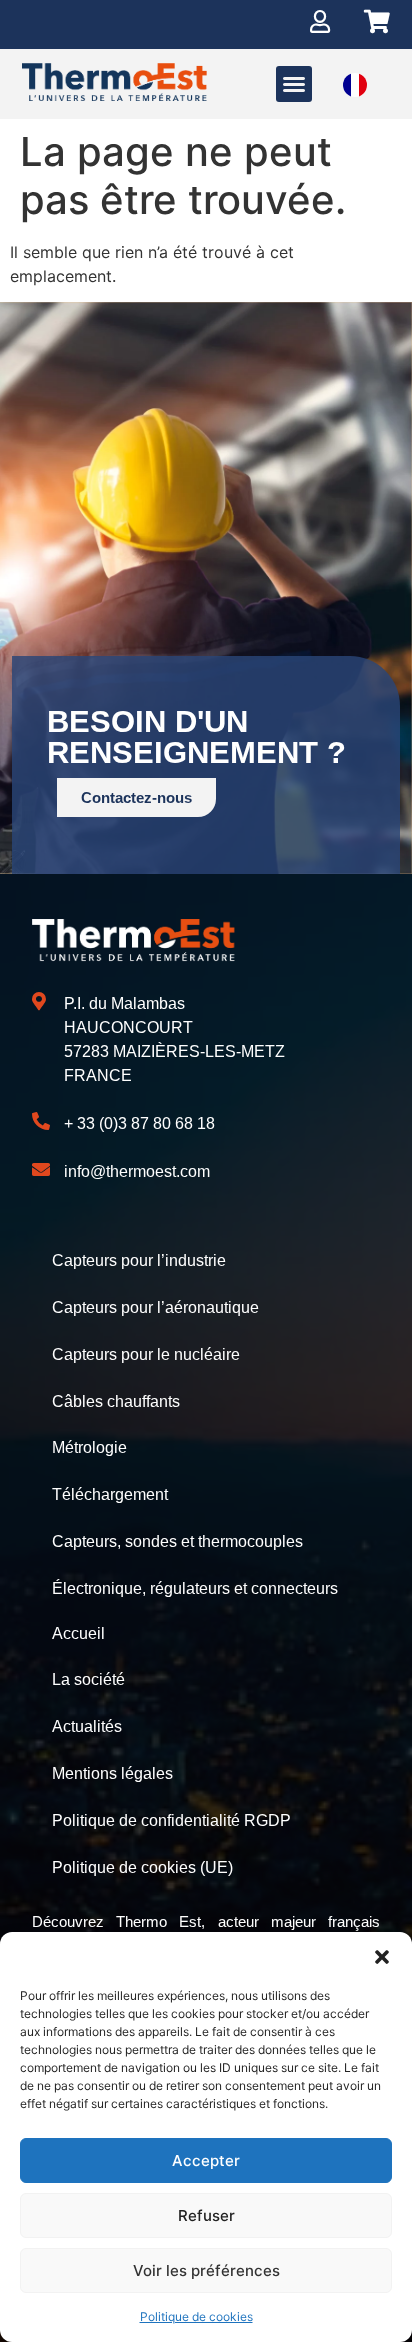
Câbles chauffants (116, 1401)
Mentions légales (112, 1773)
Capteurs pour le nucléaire (146, 1354)
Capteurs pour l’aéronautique (155, 1307)
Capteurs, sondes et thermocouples (177, 1541)
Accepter (206, 2160)
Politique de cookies (196, 2316)
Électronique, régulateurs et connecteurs (195, 1588)
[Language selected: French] (355, 83)
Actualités (87, 1726)
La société (88, 1679)
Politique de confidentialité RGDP (171, 1820)
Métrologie (89, 1447)
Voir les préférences (206, 2270)
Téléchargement (110, 1494)
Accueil (78, 1633)
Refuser (206, 2215)
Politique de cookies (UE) (142, 1867)
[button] (382, 1957)
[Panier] (377, 21)
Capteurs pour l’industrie (139, 1260)
